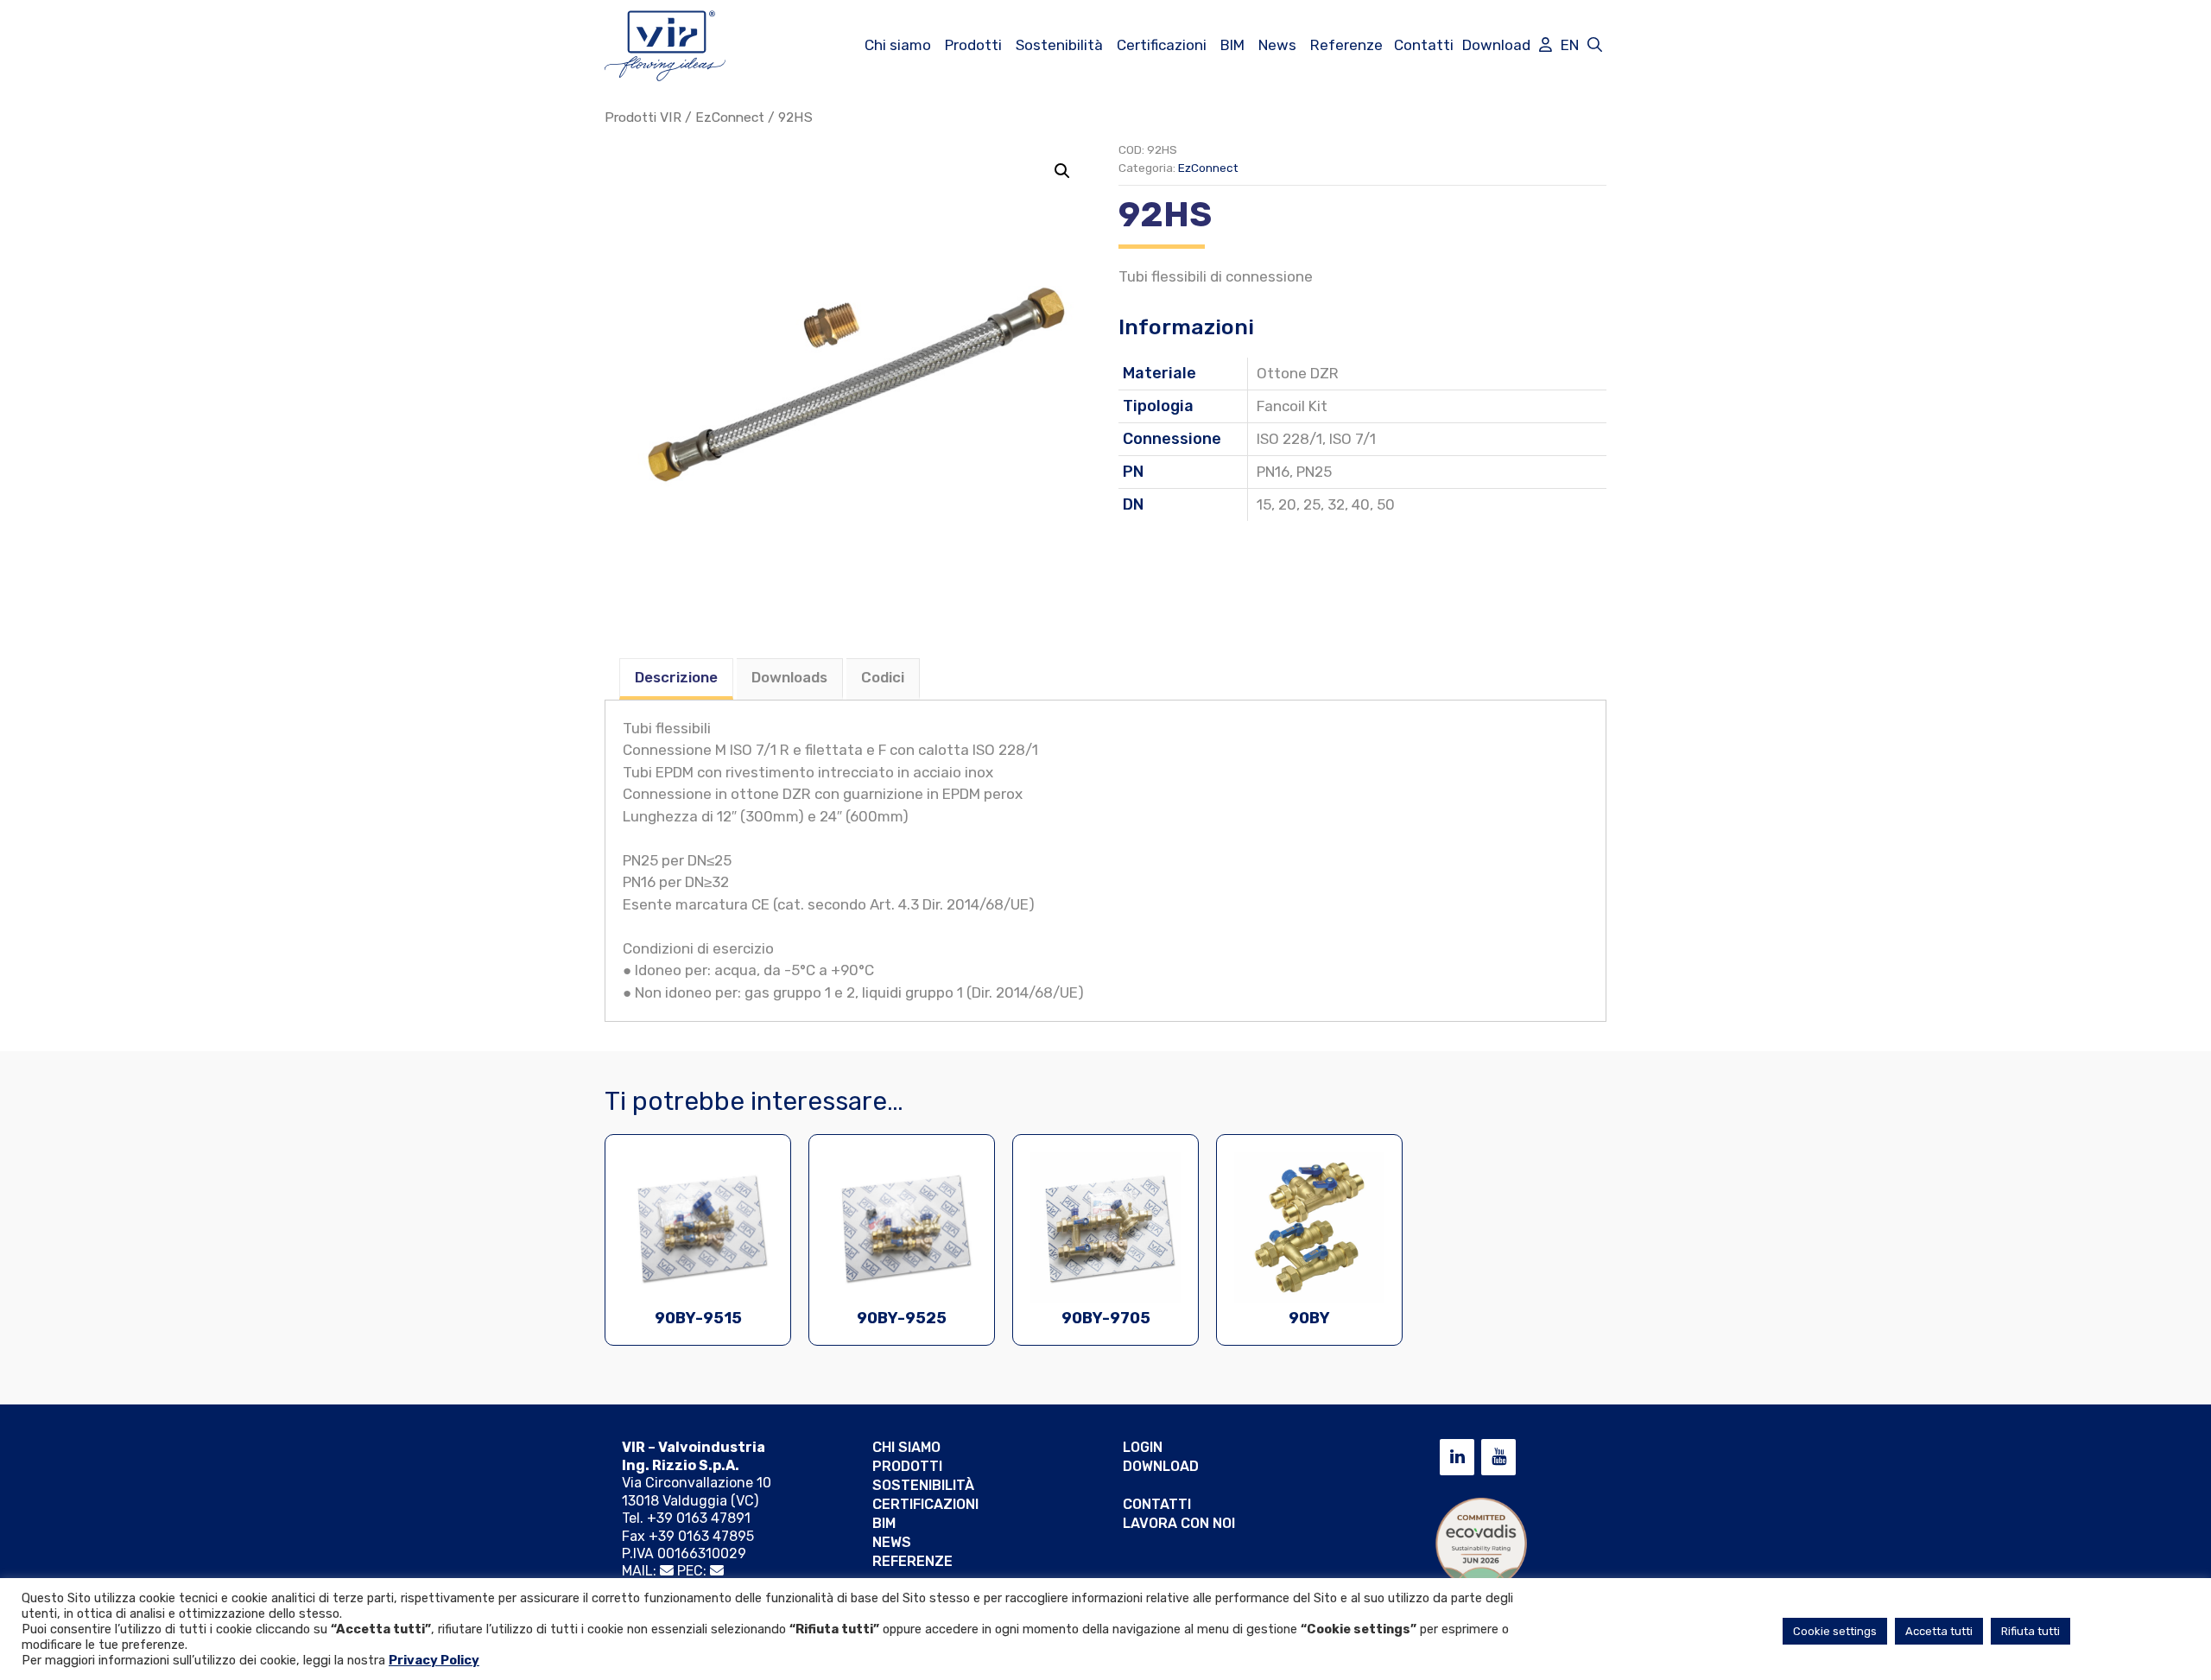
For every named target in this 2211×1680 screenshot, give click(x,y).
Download (1496, 45)
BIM (1232, 45)
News (1277, 45)
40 (1361, 504)
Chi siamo (898, 45)
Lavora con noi (1179, 1523)
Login (1143, 1447)
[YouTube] (1498, 1457)
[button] (1062, 171)
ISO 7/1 (1353, 439)
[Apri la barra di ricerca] (1595, 45)
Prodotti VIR (643, 117)
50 (1386, 504)
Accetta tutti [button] (1939, 1631)
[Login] (1546, 45)
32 (1336, 504)
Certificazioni (1162, 45)
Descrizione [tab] (676, 677)
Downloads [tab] (789, 677)
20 (1287, 504)
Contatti (1424, 45)
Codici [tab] (883, 677)
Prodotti (973, 45)
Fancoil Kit (1292, 406)
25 (1312, 504)
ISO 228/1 (1289, 439)
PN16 (1273, 472)
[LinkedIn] (1457, 1457)
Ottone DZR (1298, 373)
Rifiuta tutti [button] (2030, 1631)
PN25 (1314, 472)
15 (1264, 504)
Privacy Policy (434, 1660)
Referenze (1346, 45)
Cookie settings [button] (1835, 1631)
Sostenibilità (1059, 45)
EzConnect (730, 117)
